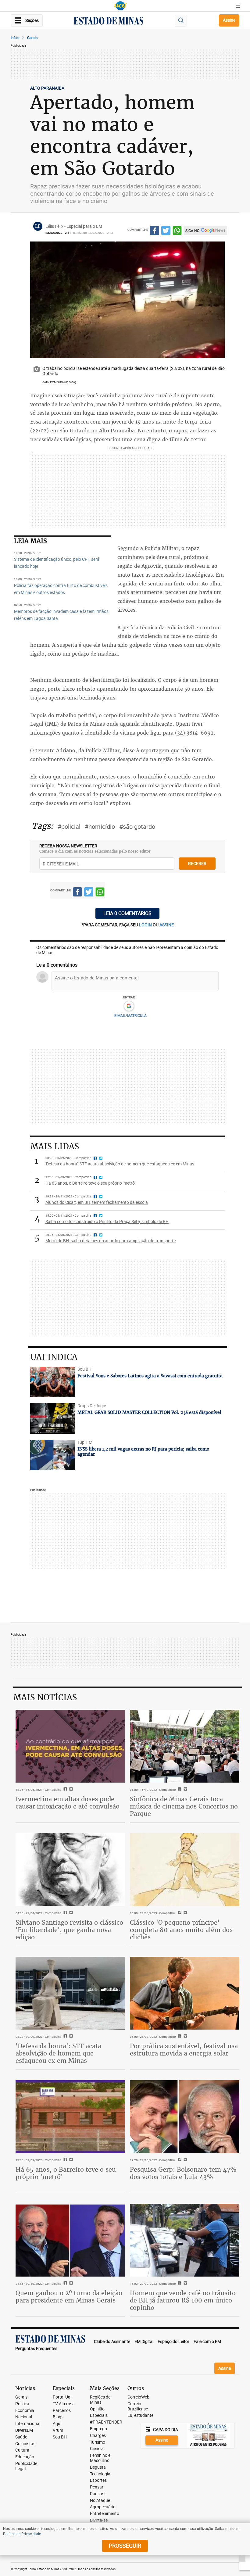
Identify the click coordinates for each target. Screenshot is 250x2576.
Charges (98, 2436)
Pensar (97, 2487)
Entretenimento (105, 2514)
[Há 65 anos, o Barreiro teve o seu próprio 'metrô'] (70, 2117)
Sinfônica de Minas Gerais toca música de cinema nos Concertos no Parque (184, 1806)
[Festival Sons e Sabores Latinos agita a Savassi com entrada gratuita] (53, 1382)
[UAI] (120, 6)
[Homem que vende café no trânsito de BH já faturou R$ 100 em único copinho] (185, 2240)
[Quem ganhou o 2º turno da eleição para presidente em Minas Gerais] (70, 2240)
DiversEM (24, 2430)
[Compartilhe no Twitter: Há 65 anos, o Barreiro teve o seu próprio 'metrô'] (70, 2160)
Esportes (98, 2480)
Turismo (98, 2442)
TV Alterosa (64, 2404)
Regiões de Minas (100, 2400)
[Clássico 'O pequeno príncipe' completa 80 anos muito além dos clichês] (185, 1870)
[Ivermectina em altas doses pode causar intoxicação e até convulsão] (70, 1746)
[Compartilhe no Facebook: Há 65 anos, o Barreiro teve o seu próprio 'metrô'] (64, 2160)
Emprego (98, 2429)
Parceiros (62, 2411)
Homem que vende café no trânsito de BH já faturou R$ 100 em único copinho (183, 2300)
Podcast (98, 2494)
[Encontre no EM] (181, 21)
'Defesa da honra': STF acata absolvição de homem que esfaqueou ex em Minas (58, 2053)
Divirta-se (99, 2520)
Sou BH (60, 2437)
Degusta (98, 2467)
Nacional (24, 2417)
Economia (25, 2411)
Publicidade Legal (26, 2466)
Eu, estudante (140, 2415)
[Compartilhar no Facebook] (155, 231)
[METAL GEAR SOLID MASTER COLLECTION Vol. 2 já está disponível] (53, 1419)
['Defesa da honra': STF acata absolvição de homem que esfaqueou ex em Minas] (70, 1993)
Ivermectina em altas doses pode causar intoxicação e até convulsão (68, 1803)
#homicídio (100, 826)
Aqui (57, 2424)
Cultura (22, 2450)
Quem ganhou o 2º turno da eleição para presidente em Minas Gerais (69, 2297)
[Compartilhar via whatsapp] (177, 231)
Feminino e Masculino (100, 2458)
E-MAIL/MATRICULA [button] (130, 1015)
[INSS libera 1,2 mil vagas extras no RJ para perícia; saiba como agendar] (53, 1455)
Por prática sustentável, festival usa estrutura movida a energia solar (184, 2050)
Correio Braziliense (138, 2406)
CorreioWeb (138, 2397)
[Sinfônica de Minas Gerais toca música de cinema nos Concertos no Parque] (185, 1746)
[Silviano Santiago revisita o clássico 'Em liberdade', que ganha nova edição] (70, 1870)
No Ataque (100, 2501)
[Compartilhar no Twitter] (166, 231)
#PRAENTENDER (106, 2422)
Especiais (99, 2415)
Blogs (58, 2417)
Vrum (58, 2430)
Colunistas (25, 2444)
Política (22, 2404)
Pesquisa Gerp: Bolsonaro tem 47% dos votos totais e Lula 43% (183, 2173)
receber (197, 863)
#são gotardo (137, 826)
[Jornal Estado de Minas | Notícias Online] (109, 22)
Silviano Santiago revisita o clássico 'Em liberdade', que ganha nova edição (69, 1930)
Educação (25, 2457)
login (146, 925)
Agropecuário (103, 2507)
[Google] (129, 1006)
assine (167, 925)
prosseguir (125, 2546)
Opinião (97, 2409)
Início (15, 38)
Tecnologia (100, 2474)
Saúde (21, 2437)
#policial (69, 826)
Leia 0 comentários (127, 913)
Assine (229, 20)
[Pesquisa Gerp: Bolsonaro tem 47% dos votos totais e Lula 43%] (185, 2117)
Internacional (28, 2424)
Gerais (32, 38)
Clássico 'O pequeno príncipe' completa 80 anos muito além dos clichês (181, 1930)
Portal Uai (62, 2397)
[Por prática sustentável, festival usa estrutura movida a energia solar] (185, 1993)
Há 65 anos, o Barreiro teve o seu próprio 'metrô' (66, 2173)
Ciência (97, 2449)
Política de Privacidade (22, 2534)
